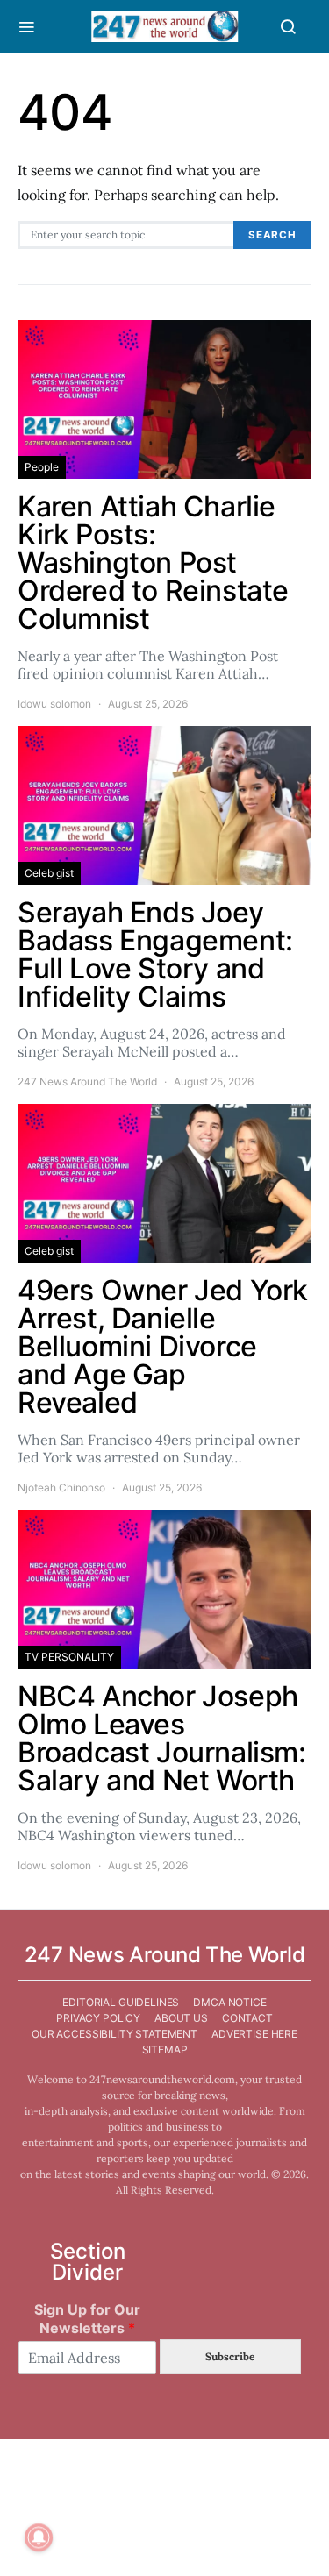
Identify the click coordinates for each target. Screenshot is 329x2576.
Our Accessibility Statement (114, 2034)
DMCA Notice (229, 2002)
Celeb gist (49, 873)
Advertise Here (254, 2034)
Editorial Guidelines (121, 2002)
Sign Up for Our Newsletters (87, 2319)
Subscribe (230, 2356)
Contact (247, 2018)
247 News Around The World (87, 1082)
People (42, 467)
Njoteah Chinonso (61, 1487)
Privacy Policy (98, 2018)
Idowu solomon (54, 704)
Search (272, 235)
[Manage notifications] (39, 2537)
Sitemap (165, 2049)
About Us (181, 2018)
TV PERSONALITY (69, 1657)
